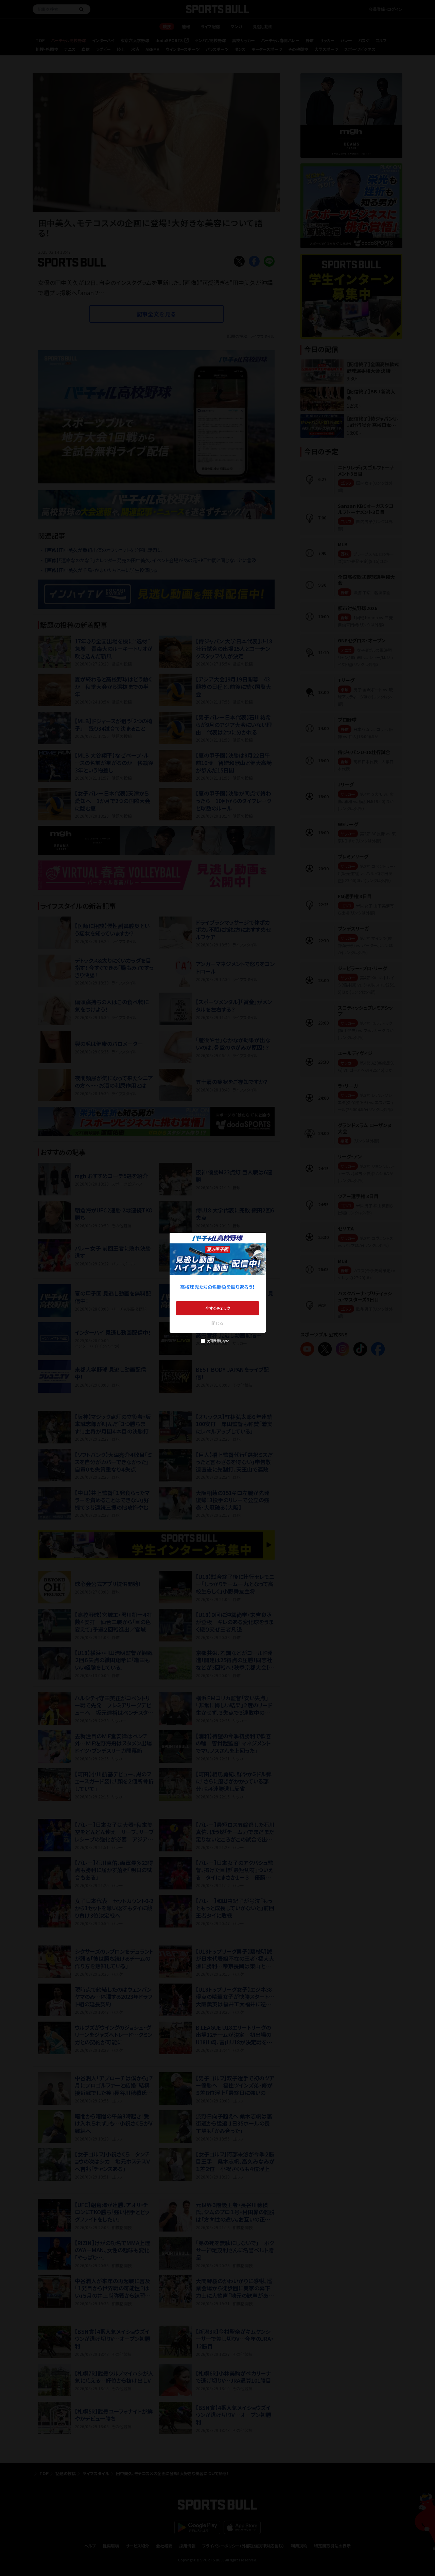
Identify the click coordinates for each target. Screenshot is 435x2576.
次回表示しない (218, 1341)
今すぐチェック (218, 1308)
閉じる (217, 1323)
